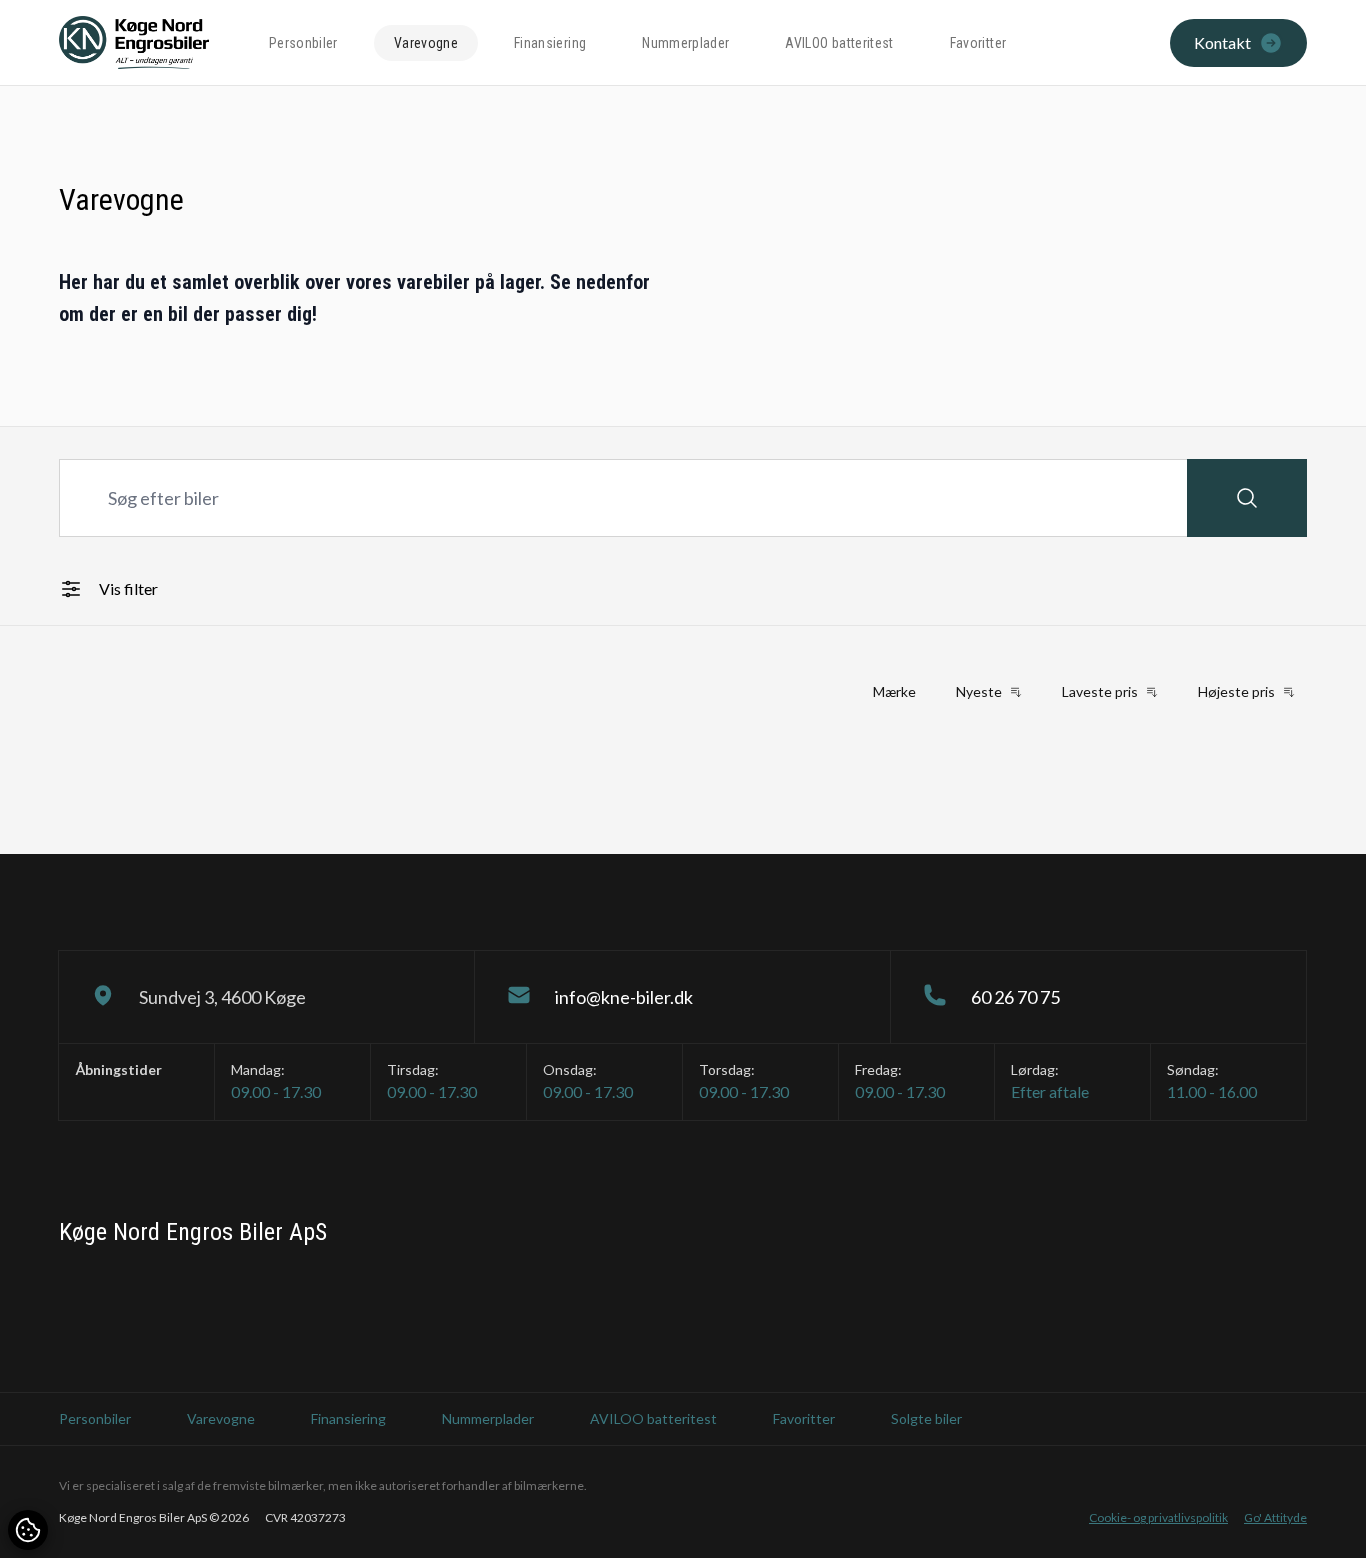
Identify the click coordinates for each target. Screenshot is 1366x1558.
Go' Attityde (1275, 1517)
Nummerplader (685, 43)
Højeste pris (1236, 691)
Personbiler (303, 43)
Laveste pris (1100, 691)
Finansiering (550, 43)
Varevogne (426, 43)
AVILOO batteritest (839, 43)
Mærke (894, 691)
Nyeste (979, 691)
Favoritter (978, 43)
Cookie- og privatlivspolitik (1158, 1517)
